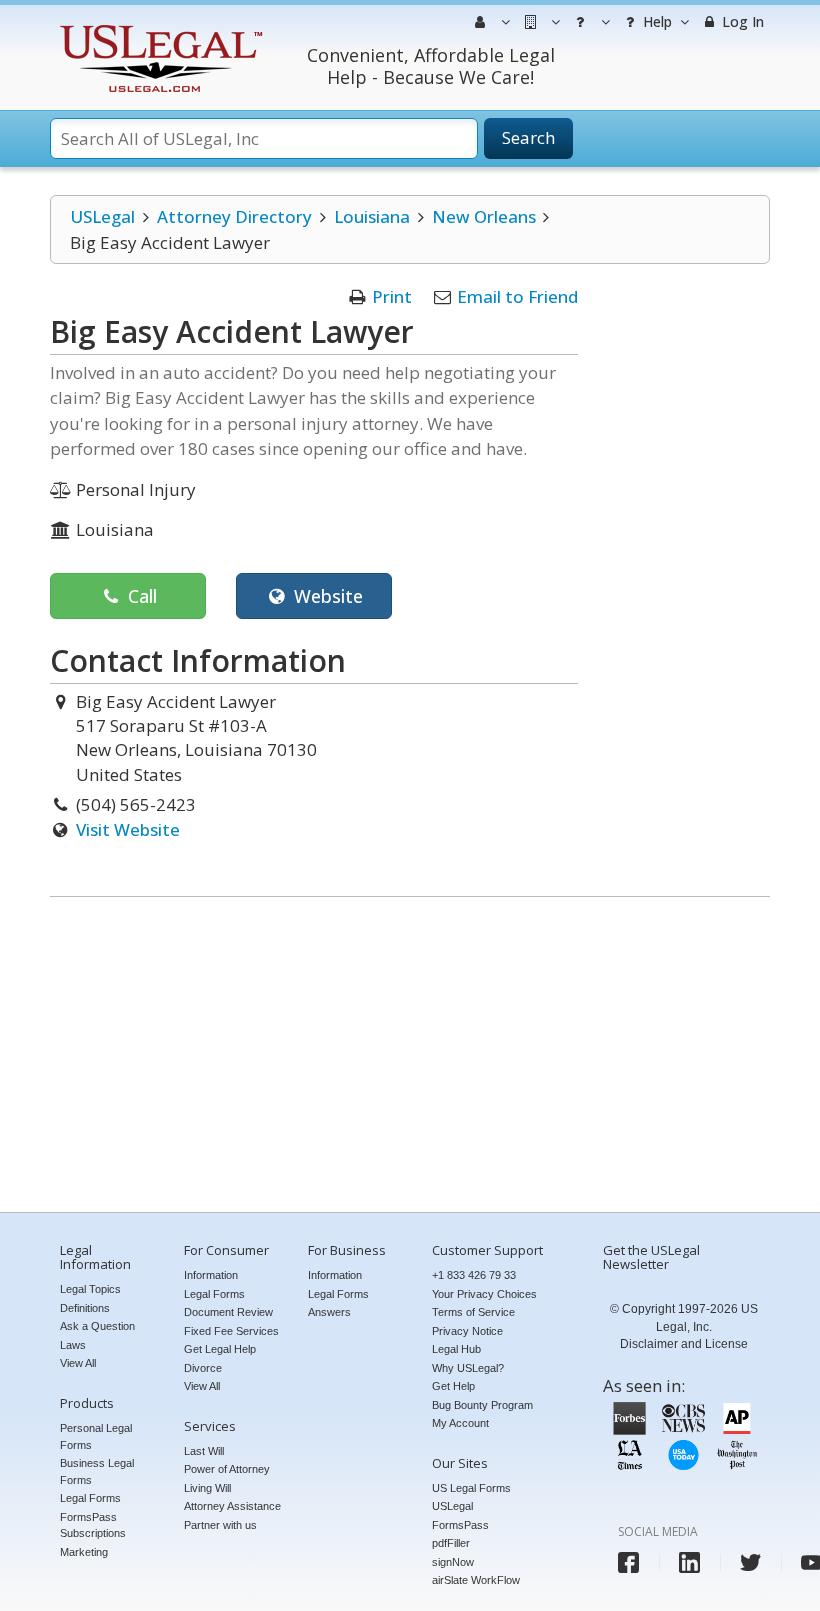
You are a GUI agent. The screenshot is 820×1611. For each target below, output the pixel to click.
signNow (453, 1562)
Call (140, 596)
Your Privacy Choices (484, 1294)
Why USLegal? (468, 1368)
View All (78, 1363)
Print (392, 296)
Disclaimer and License (684, 1344)
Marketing (84, 1552)
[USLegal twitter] (750, 1562)
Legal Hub (456, 1349)
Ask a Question (97, 1326)
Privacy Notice (467, 1331)
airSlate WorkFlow (476, 1580)
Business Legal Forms (97, 1471)
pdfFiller (451, 1543)
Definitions (85, 1308)
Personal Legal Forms (96, 1436)
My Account (460, 1423)
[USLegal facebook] (628, 1562)
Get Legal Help (220, 1349)
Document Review (228, 1312)
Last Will (204, 1451)
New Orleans (484, 216)
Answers (329, 1312)
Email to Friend (517, 296)
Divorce (203, 1368)
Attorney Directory (234, 216)
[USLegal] (158, 27)
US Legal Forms (471, 1488)
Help (655, 21)
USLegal (102, 216)
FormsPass (460, 1525)
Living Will (207, 1488)
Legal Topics (90, 1289)
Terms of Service (473, 1312)
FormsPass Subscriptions (93, 1525)
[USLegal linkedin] (689, 1562)
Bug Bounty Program (482, 1405)
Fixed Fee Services (231, 1331)
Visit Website (128, 829)
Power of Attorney (227, 1469)
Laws (73, 1345)
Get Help (453, 1386)
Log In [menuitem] (741, 21)
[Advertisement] (410, 1057)
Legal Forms (90, 1498)
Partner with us (220, 1525)
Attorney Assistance (232, 1506)
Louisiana (372, 216)
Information (211, 1275)
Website (326, 596)
